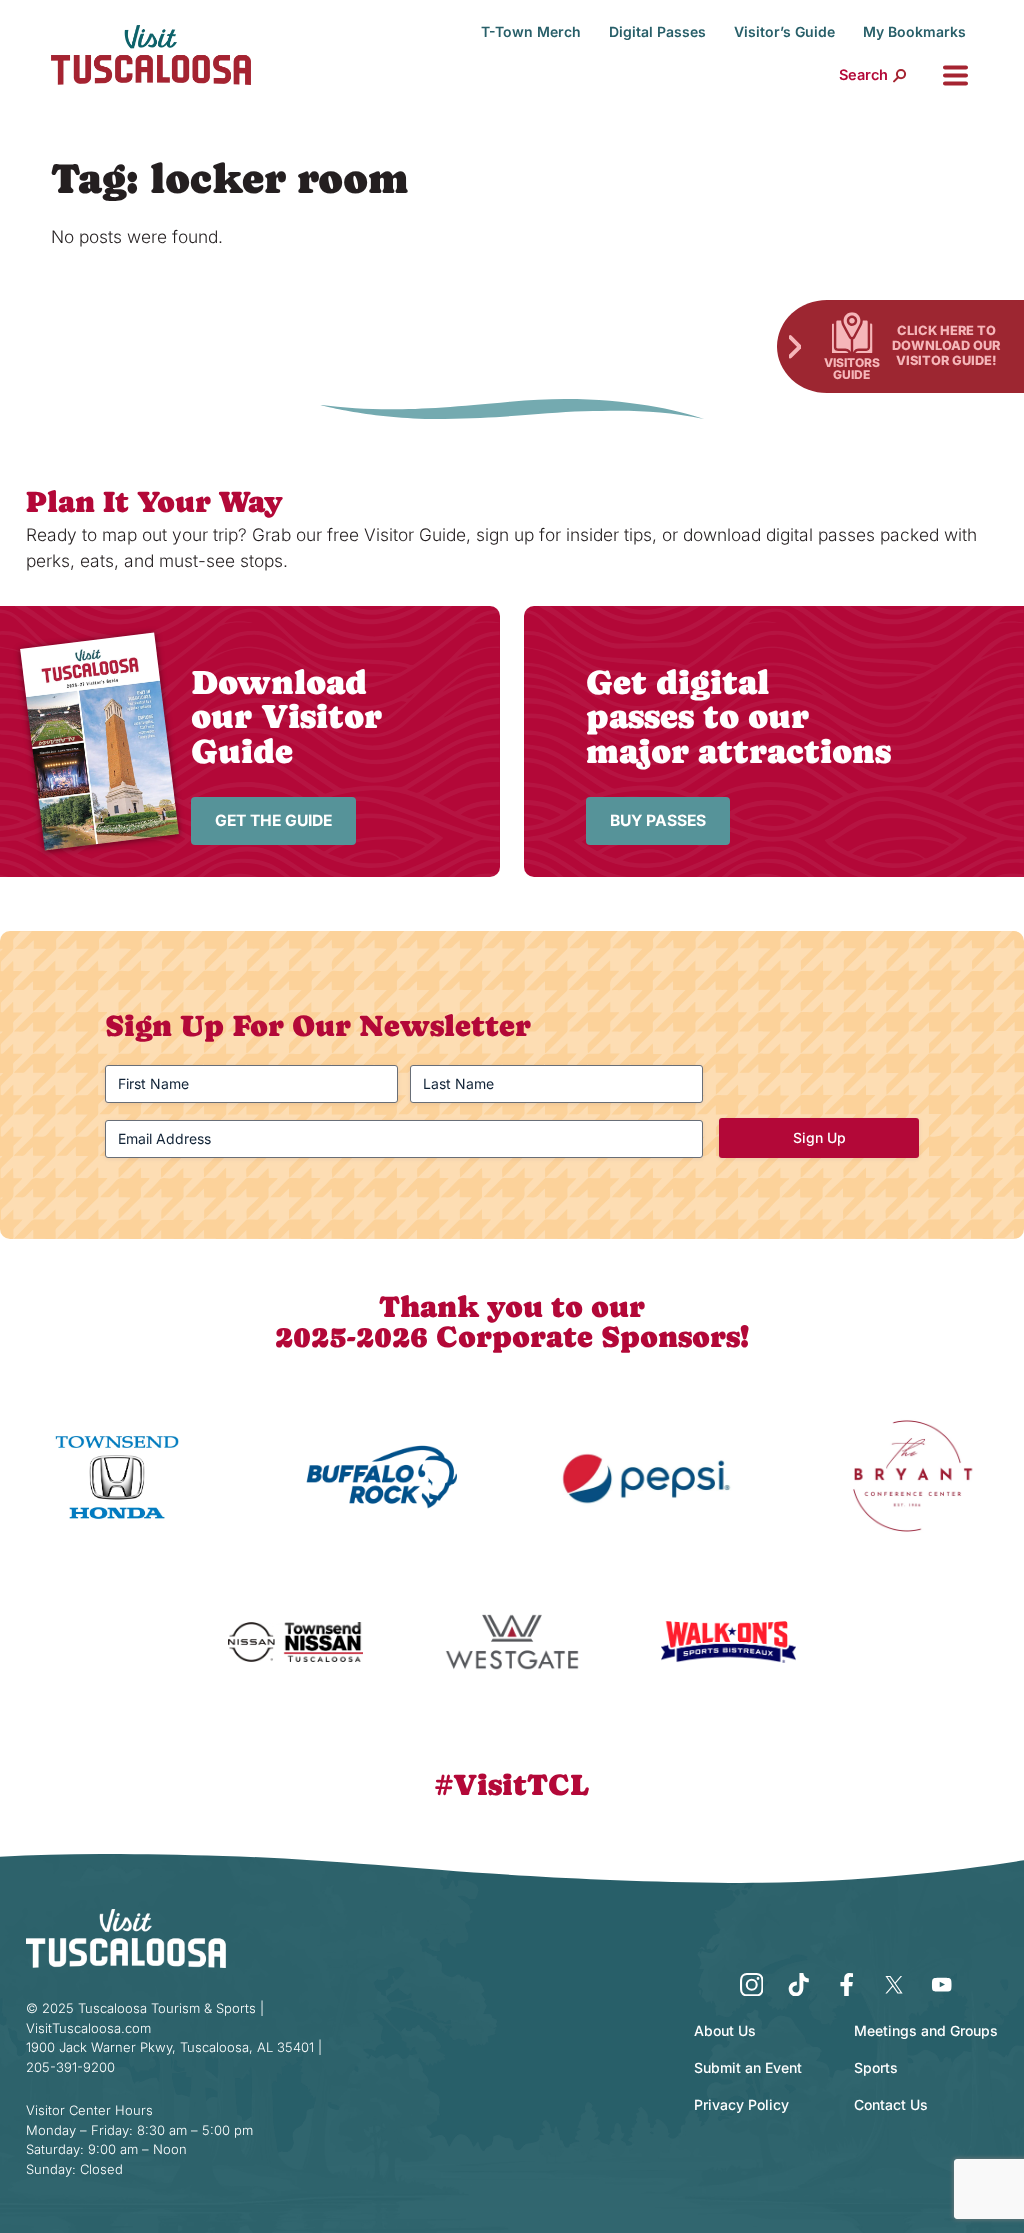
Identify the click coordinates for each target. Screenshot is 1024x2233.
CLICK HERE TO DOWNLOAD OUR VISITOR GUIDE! (946, 345)
